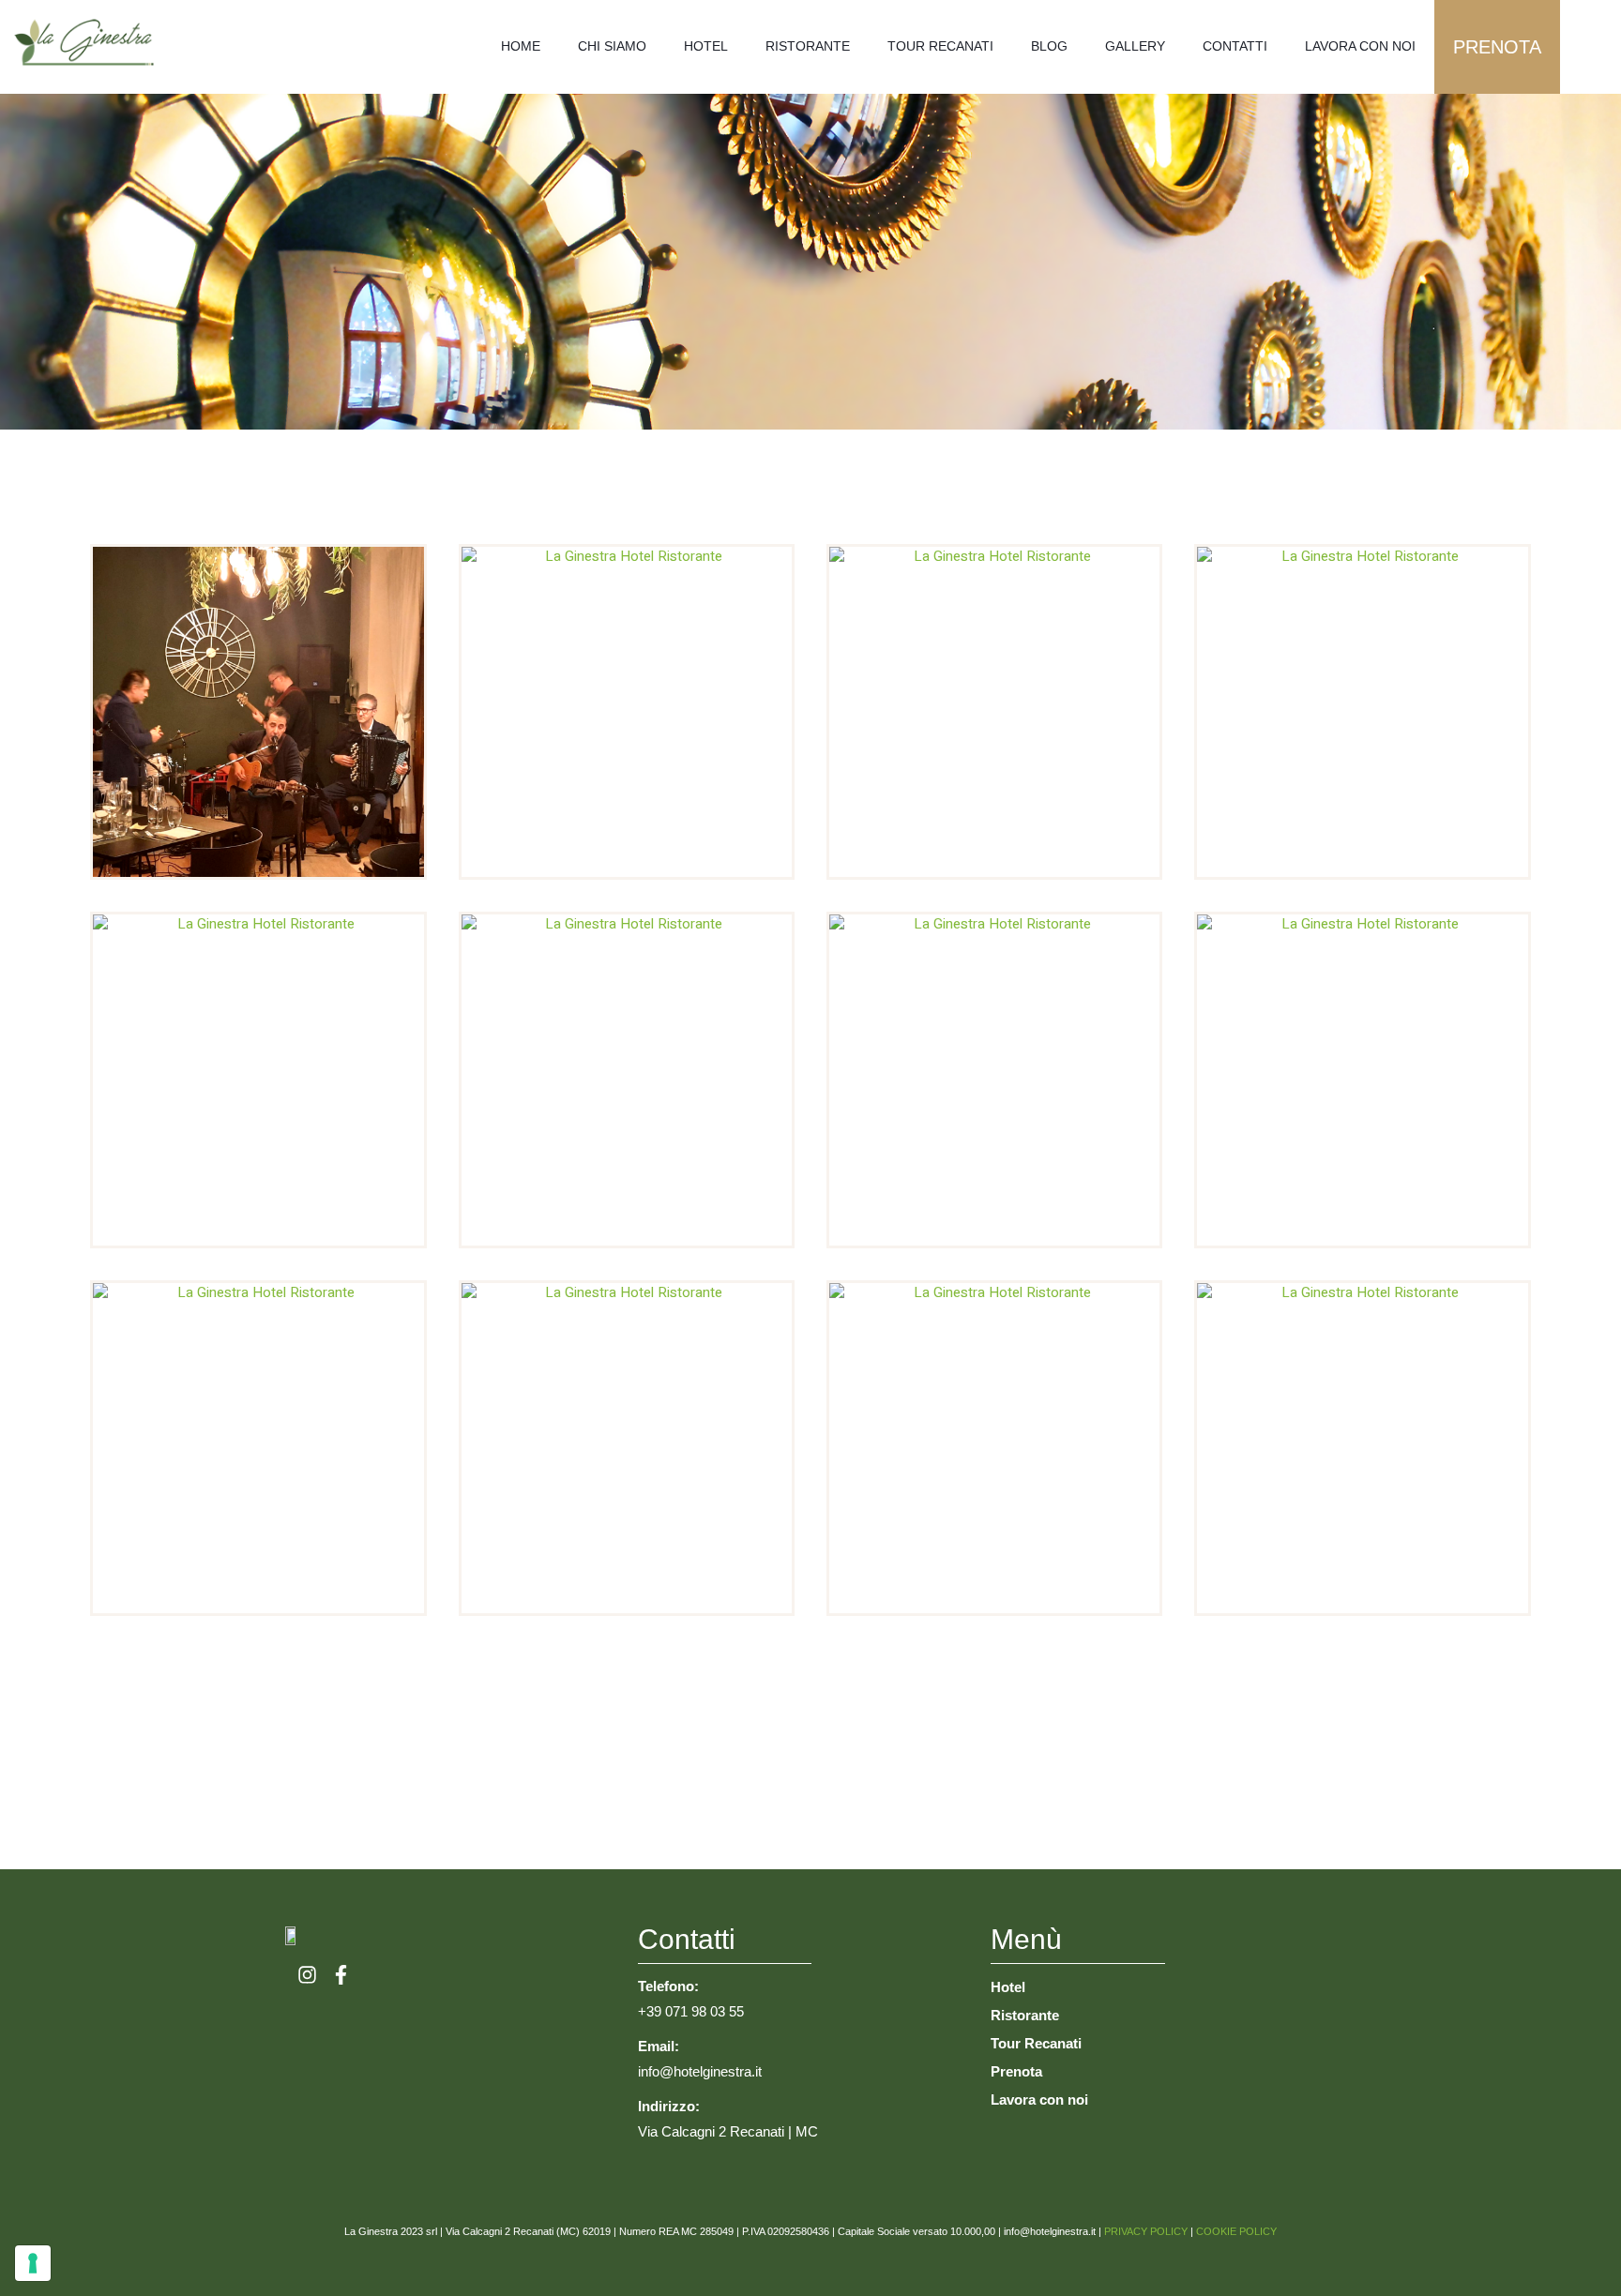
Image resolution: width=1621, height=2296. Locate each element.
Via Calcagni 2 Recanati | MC (728, 2131)
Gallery (1135, 46)
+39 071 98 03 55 (691, 2011)
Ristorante (808, 46)
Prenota (1497, 47)
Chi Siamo (612, 46)
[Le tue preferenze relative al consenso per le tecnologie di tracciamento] (33, 2263)
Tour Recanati (940, 46)
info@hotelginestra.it (700, 2071)
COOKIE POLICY (1236, 2231)
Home (521, 46)
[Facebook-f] (341, 1975)
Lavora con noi (1360, 46)
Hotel (706, 46)
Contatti (1235, 46)
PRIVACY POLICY (1146, 2231)
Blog (1049, 46)
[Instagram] (307, 1975)
